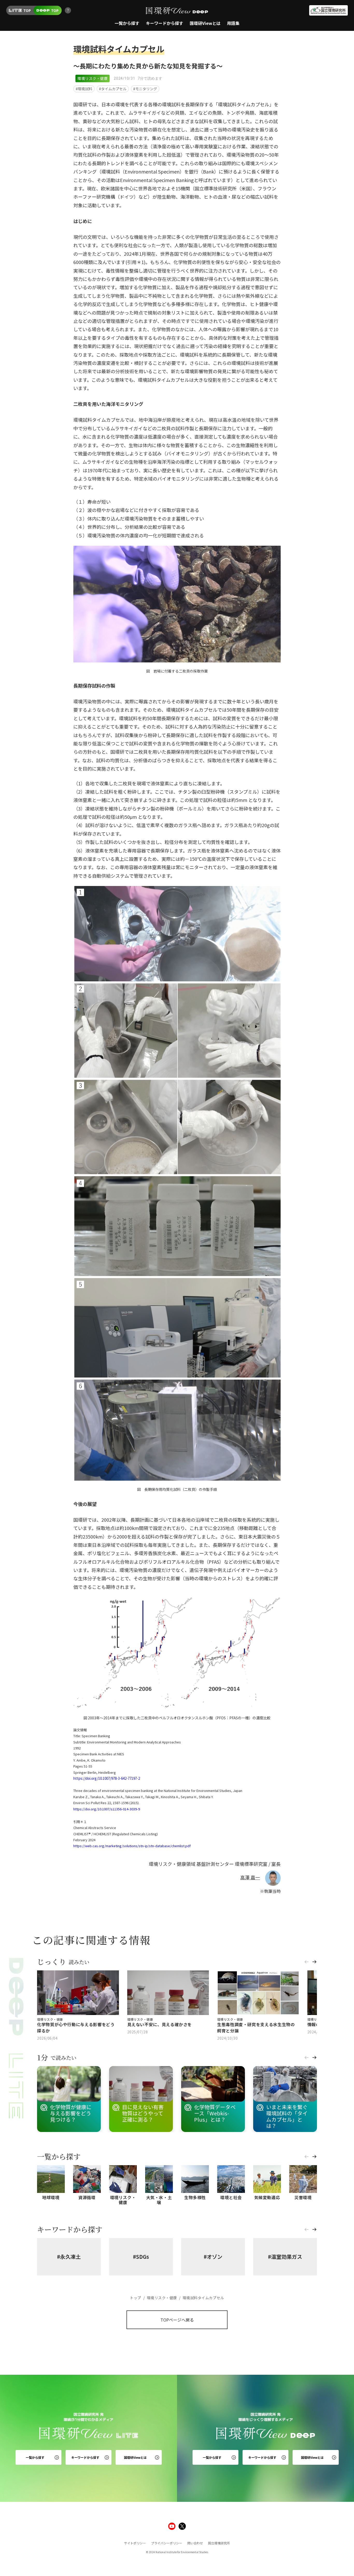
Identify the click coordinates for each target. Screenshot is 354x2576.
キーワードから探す (165, 23)
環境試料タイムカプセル (202, 2298)
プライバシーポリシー (167, 2543)
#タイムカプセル (113, 89)
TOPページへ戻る (177, 2320)
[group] (78, 2006)
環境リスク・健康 (93, 78)
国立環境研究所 (219, 2543)
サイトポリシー (135, 2543)
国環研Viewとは (205, 23)
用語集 (233, 23)
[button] (307, 1964)
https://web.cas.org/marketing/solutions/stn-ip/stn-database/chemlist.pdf (132, 1846)
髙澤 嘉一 (250, 1877)
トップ (136, 2298)
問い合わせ (195, 2543)
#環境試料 (84, 89)
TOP (27, 10)
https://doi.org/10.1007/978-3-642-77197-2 (107, 1778)
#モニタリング (145, 89)
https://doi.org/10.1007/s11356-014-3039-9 (107, 1809)
